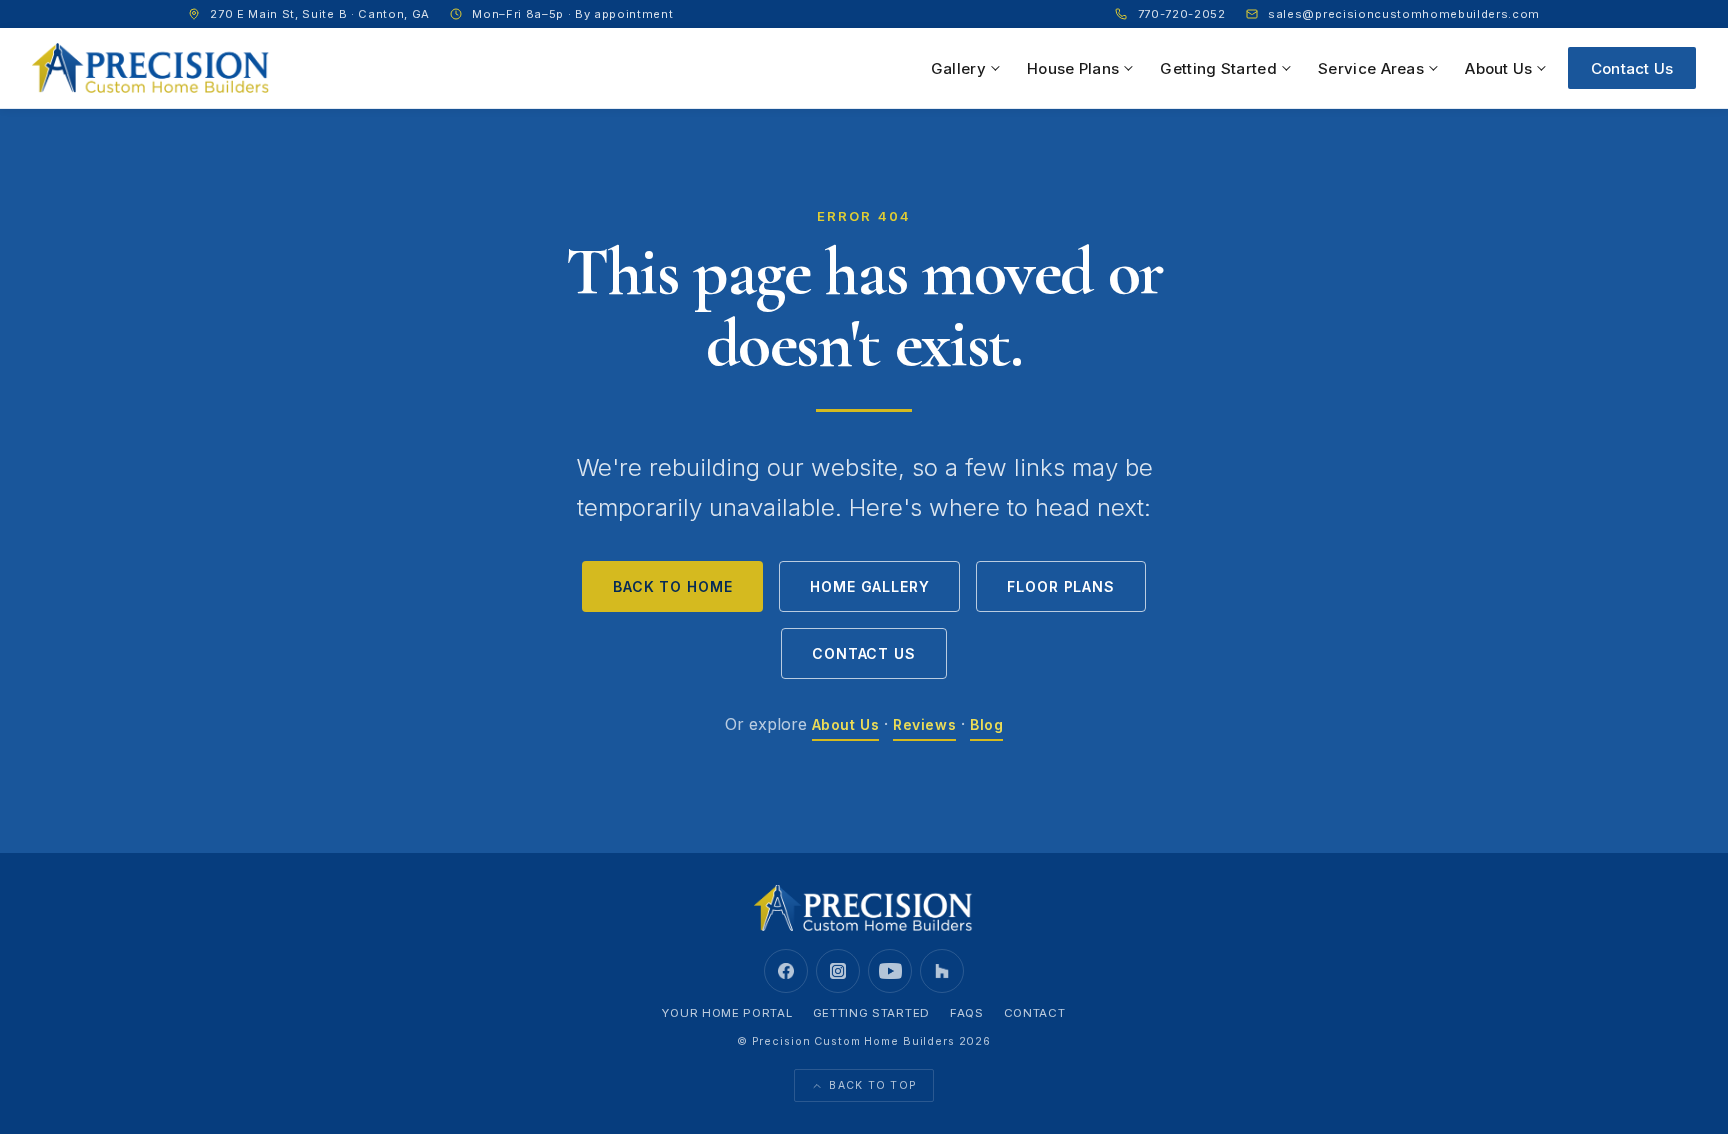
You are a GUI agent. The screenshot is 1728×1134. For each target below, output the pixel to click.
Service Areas (1371, 68)
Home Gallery (869, 586)
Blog (986, 724)
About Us (1498, 68)
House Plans (1073, 68)
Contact (1035, 1013)
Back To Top (873, 1085)
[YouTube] (890, 971)
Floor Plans (1060, 586)
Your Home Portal (727, 1013)
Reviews (924, 724)
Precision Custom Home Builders (853, 1041)
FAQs (967, 1013)
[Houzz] (942, 971)
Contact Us (1632, 68)
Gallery (958, 68)
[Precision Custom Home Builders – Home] (151, 68)
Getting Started (1218, 68)
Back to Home (672, 586)
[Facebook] (786, 971)
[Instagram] (838, 971)
